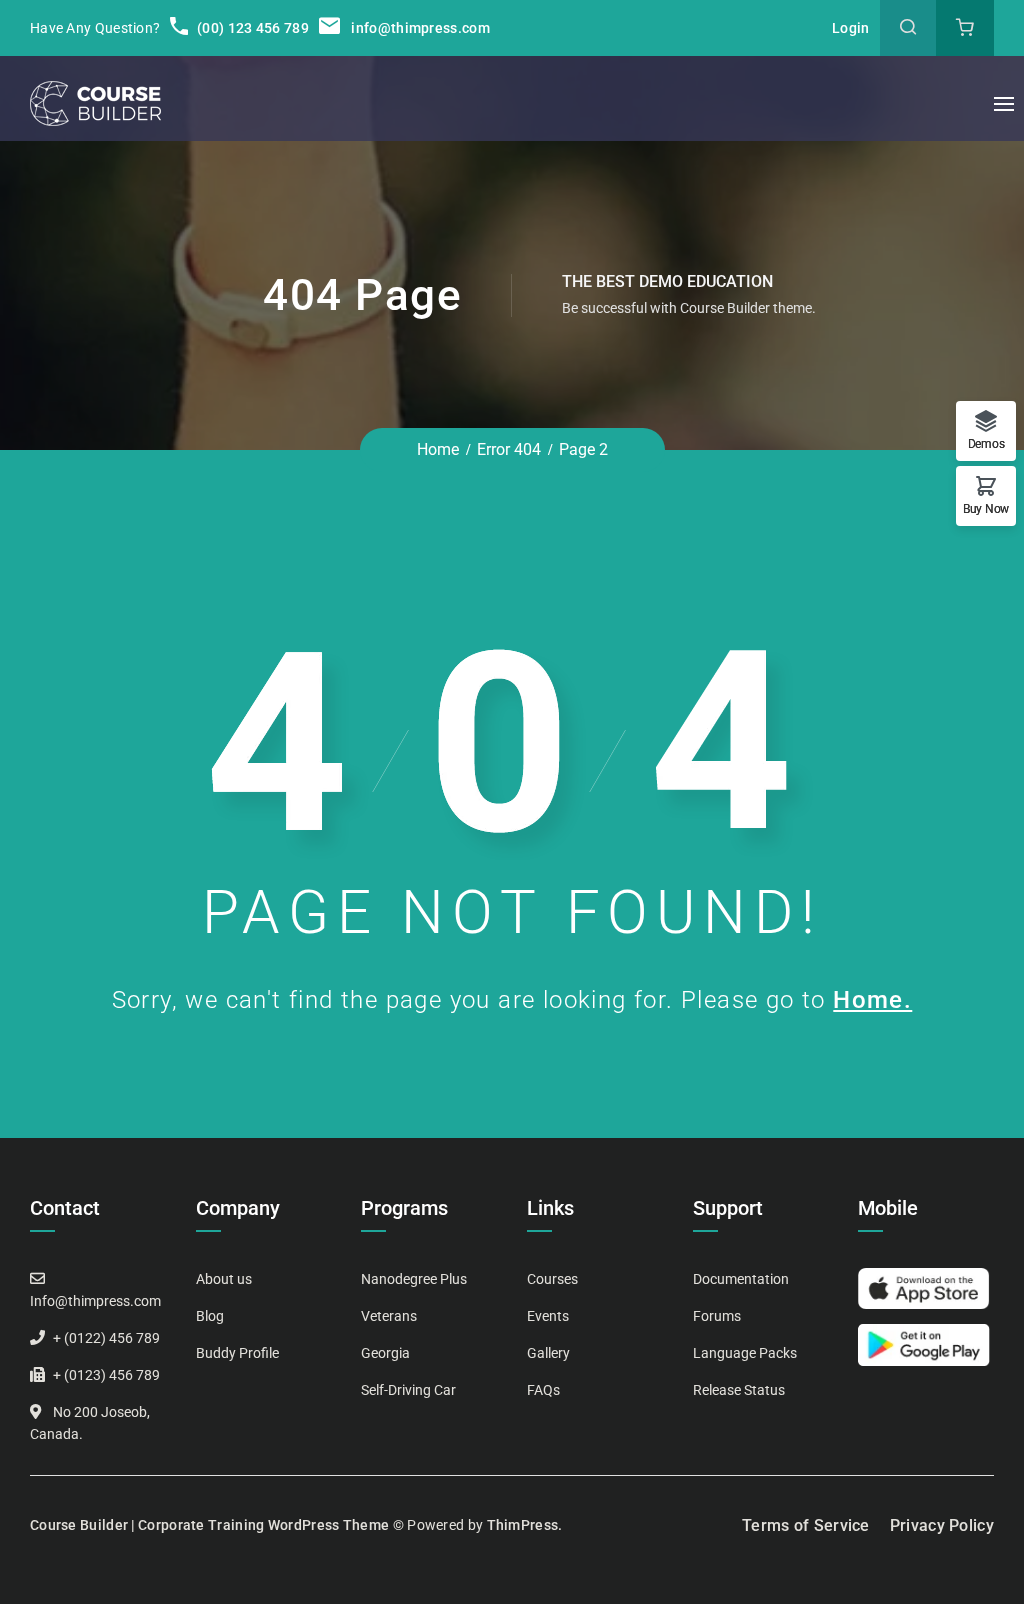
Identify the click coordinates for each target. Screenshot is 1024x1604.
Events (548, 1316)
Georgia (385, 1353)
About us (224, 1279)
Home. (872, 1000)
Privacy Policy (942, 1525)
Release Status (739, 1390)
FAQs (543, 1390)
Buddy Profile (237, 1353)
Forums (717, 1316)
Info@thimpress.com (95, 1301)
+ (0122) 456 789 (106, 1338)
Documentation (741, 1279)
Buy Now (986, 508)
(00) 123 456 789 (251, 28)
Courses (552, 1279)
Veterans (389, 1316)
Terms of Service (806, 1525)
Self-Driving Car (408, 1390)
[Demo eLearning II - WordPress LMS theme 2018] (95, 103)
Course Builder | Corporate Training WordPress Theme (209, 1525)
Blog (210, 1316)
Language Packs (745, 1353)
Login (851, 28)
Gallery (548, 1353)
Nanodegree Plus (414, 1279)
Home (438, 449)
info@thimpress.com (420, 28)
